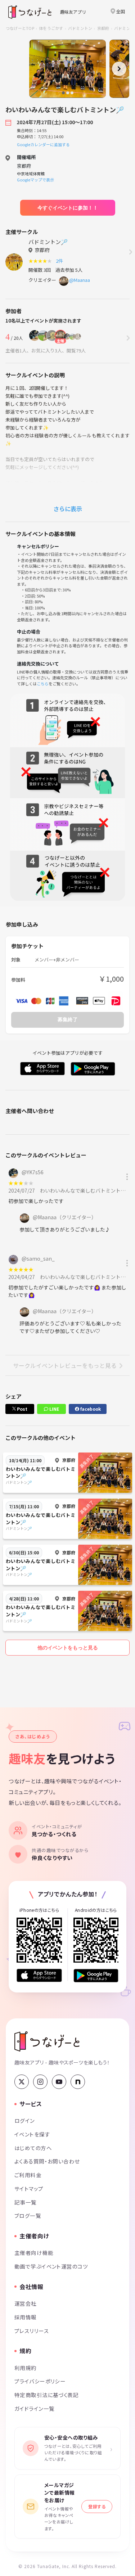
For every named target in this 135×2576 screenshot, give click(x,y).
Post (22, 1409)
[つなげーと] (47, 2041)
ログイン (25, 2120)
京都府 (103, 28)
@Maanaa (80, 280)
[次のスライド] (119, 69)
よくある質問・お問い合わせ (47, 2161)
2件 (60, 261)
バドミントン (80, 28)
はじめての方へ (33, 2148)
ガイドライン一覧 (34, 2408)
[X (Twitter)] (22, 2082)
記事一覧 (26, 2202)
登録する (97, 2506)
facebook (90, 1409)
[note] (78, 2082)
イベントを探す (32, 2134)
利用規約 (26, 2368)
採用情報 (26, 2317)
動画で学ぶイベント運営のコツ (51, 2266)
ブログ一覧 (28, 2215)
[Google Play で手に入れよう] (96, 1976)
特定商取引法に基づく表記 (46, 2395)
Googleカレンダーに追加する (43, 144)
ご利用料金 (28, 2175)
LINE (54, 1409)
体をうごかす (51, 28)
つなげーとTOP (20, 28)
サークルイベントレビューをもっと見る (65, 1365)
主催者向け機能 (34, 2253)
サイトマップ (29, 2188)
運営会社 (26, 2303)
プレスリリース (32, 2331)
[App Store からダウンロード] (39, 1975)
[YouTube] (59, 2082)
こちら (43, 684)
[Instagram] (40, 2082)
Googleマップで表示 (35, 180)
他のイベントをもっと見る (68, 1648)
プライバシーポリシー (40, 2381)
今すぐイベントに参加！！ (68, 208)
